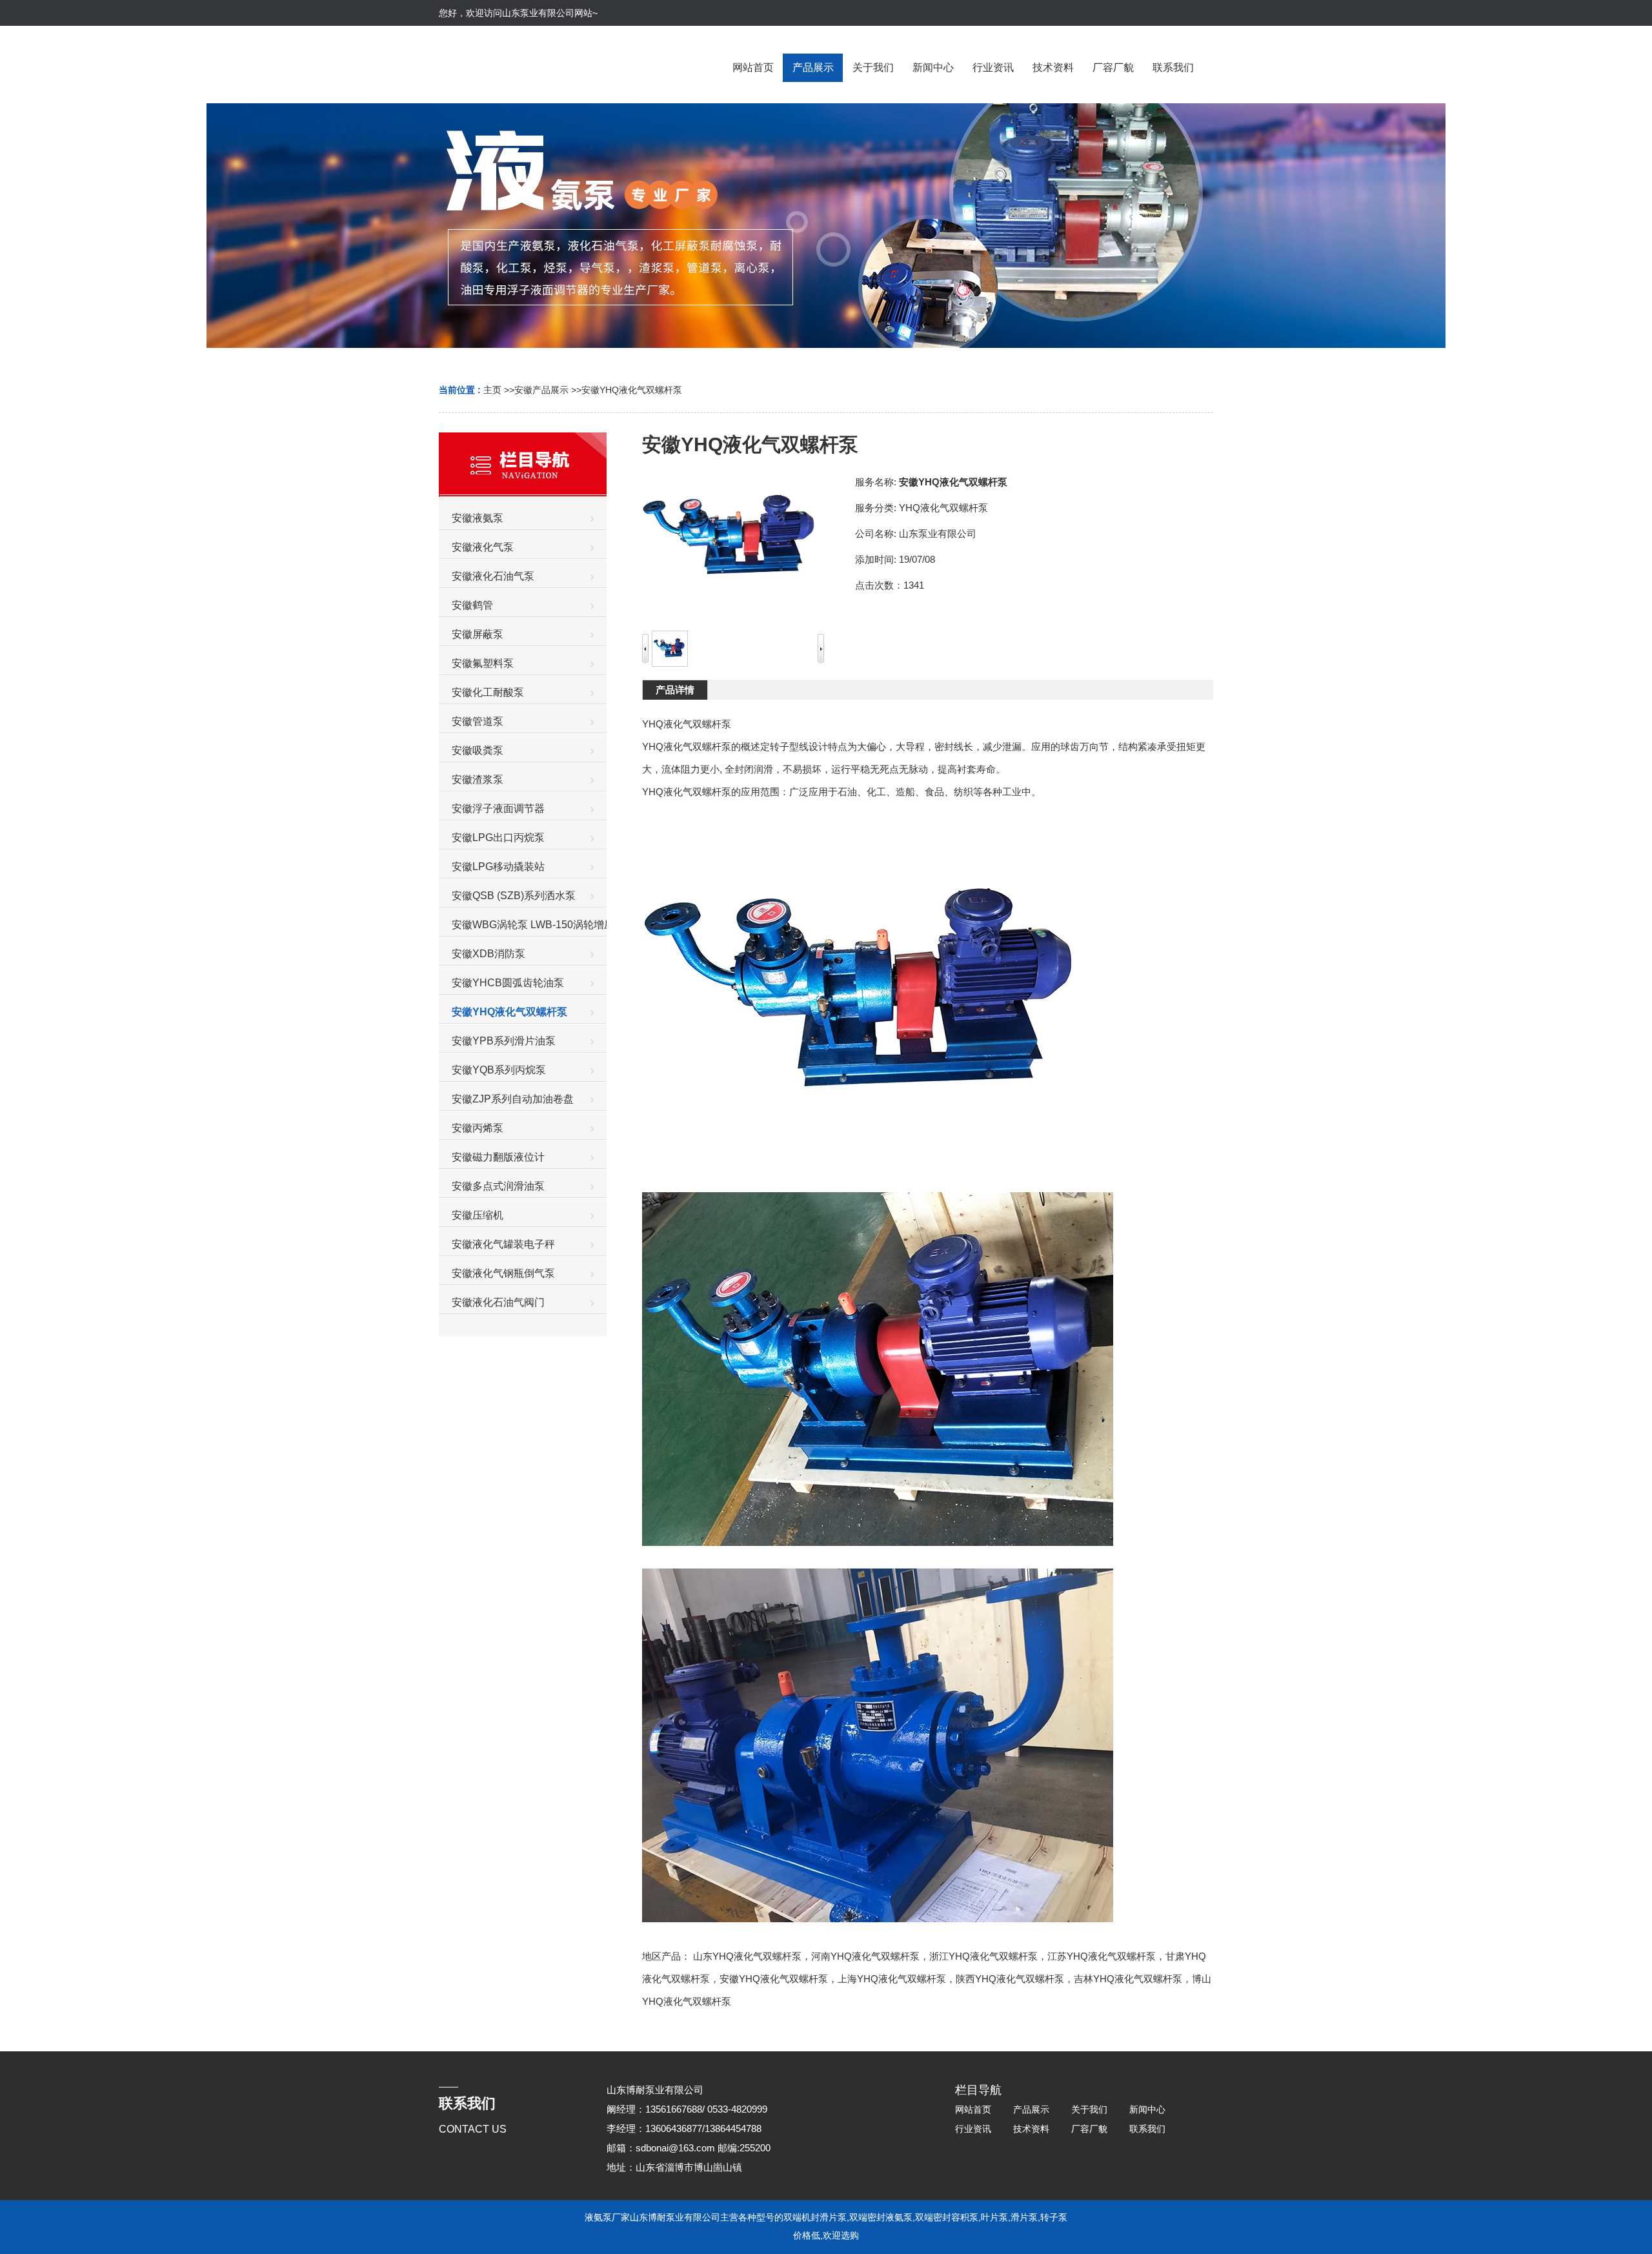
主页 (492, 390)
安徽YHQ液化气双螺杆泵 (632, 390)
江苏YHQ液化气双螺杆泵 (1102, 1956)
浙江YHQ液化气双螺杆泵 (983, 1956)
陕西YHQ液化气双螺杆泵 (1010, 1979)
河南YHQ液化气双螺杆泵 (865, 1956)
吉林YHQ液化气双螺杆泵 (1128, 1979)
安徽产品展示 (541, 390)
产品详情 (675, 690)
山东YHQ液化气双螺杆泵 (747, 1956)
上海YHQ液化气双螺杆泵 (892, 1979)
